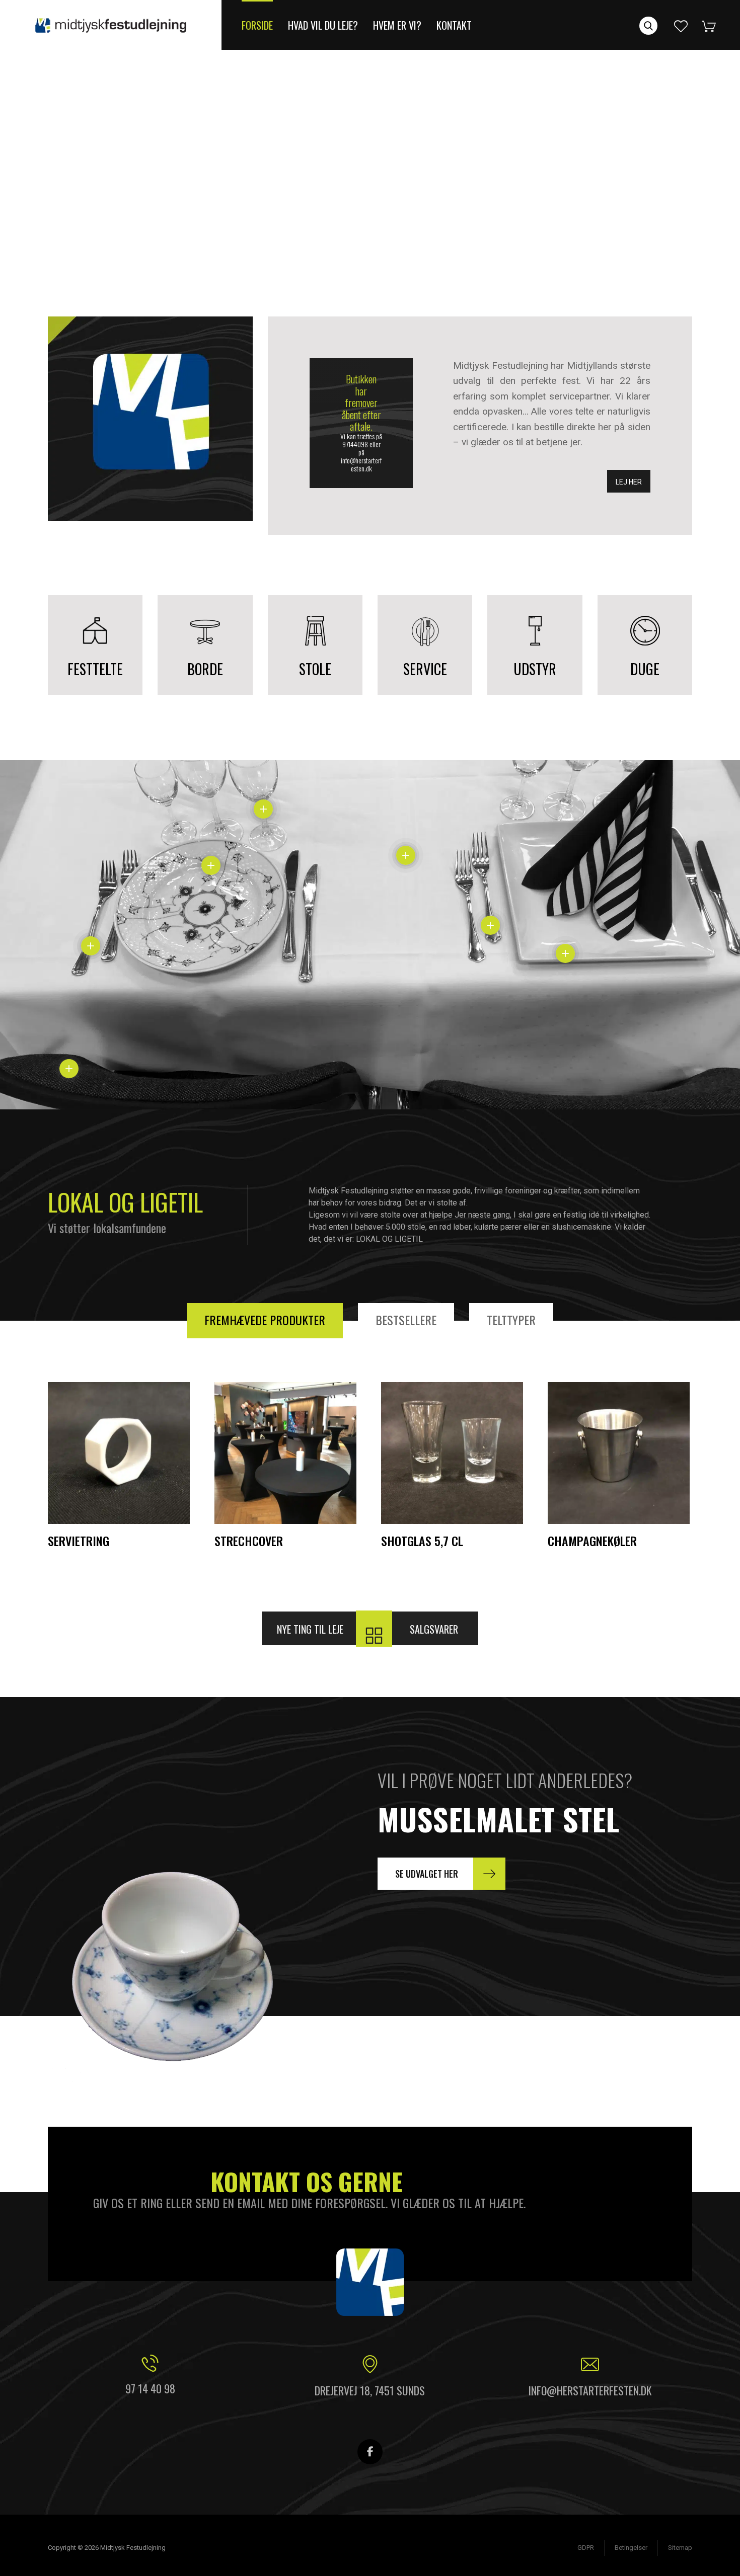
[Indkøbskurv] (716, 25)
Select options (314, 1516)
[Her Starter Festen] (111, 25)
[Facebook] (370, 2452)
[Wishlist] (681, 25)
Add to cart (152, 1516)
